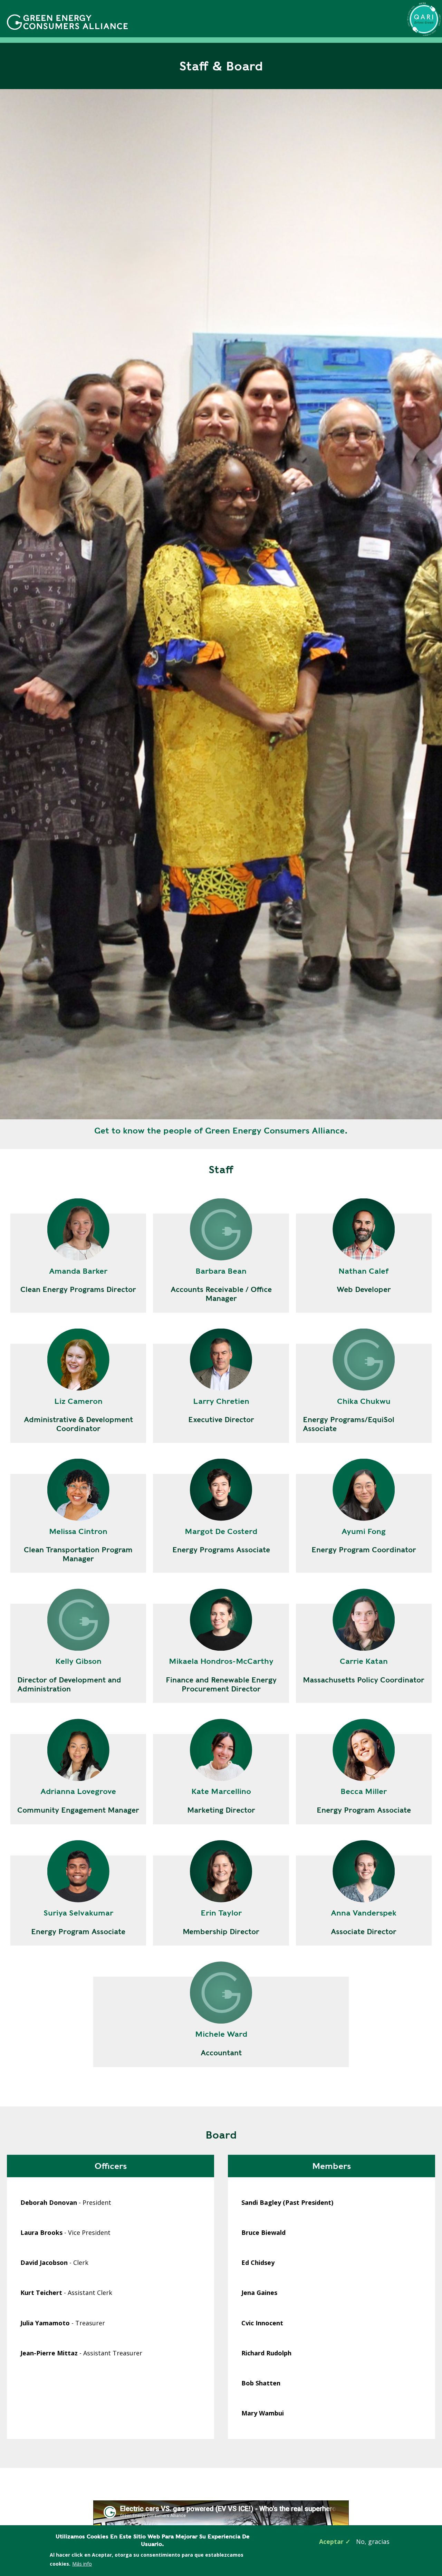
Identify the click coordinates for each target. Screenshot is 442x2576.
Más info (82, 2564)
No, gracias (373, 2541)
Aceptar (331, 2541)
